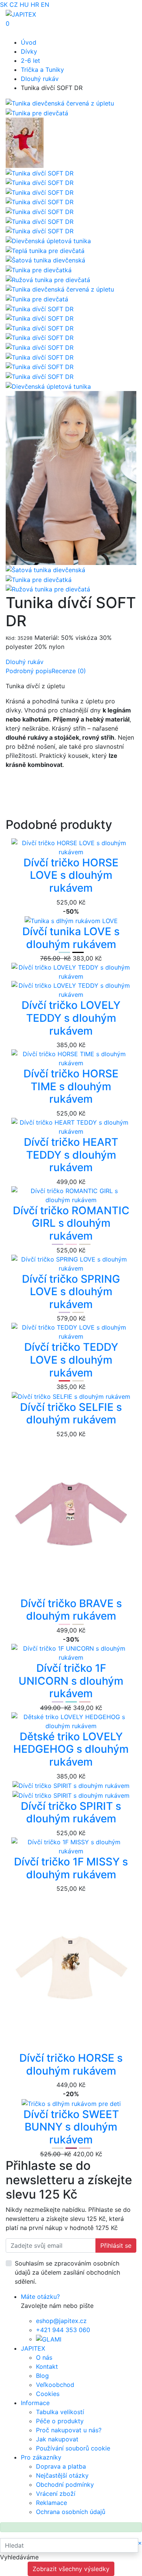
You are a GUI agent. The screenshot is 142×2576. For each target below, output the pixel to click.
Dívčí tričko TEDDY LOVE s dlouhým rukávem (71, 1360)
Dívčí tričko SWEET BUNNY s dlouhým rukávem (71, 2127)
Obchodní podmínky (65, 2484)
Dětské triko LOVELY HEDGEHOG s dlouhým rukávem (71, 1749)
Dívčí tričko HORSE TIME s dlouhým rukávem (71, 1086)
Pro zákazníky (41, 2457)
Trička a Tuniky (42, 70)
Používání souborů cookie (73, 2448)
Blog (42, 2376)
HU (24, 5)
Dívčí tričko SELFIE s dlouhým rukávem (71, 1414)
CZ (14, 5)
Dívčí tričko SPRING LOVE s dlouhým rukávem (71, 1292)
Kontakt (47, 2367)
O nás (44, 2357)
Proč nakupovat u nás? (69, 2430)
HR (35, 5)
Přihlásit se (116, 2245)
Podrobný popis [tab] (29, 671)
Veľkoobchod (55, 2385)
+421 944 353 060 (63, 2330)
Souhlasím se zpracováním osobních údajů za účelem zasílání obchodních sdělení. (67, 2272)
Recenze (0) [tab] (69, 671)
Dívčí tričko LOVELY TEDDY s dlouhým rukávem (71, 1018)
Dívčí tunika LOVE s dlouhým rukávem (71, 938)
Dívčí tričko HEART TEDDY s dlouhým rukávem (71, 1155)
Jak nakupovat (57, 2439)
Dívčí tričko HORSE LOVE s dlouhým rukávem (71, 875)
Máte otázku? (40, 2297)
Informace (35, 2403)
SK (4, 5)
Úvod (29, 42)
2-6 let (30, 61)
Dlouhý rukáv (40, 79)
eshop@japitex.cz (61, 2321)
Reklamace (51, 2503)
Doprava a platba (61, 2466)
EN (45, 5)
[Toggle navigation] (17, 33)
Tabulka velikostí (60, 2412)
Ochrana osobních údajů (71, 2512)
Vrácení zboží (56, 2494)
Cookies (48, 2394)
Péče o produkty (60, 2421)
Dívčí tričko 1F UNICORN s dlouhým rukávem (71, 1681)
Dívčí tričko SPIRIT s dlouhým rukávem (71, 1813)
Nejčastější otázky (62, 2475)
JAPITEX (33, 2348)
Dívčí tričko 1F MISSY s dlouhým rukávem (71, 1868)
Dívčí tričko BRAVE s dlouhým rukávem (71, 1610)
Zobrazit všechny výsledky (71, 2569)
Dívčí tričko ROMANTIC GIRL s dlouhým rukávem (71, 1223)
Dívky (29, 51)
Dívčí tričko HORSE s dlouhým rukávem (71, 2064)
